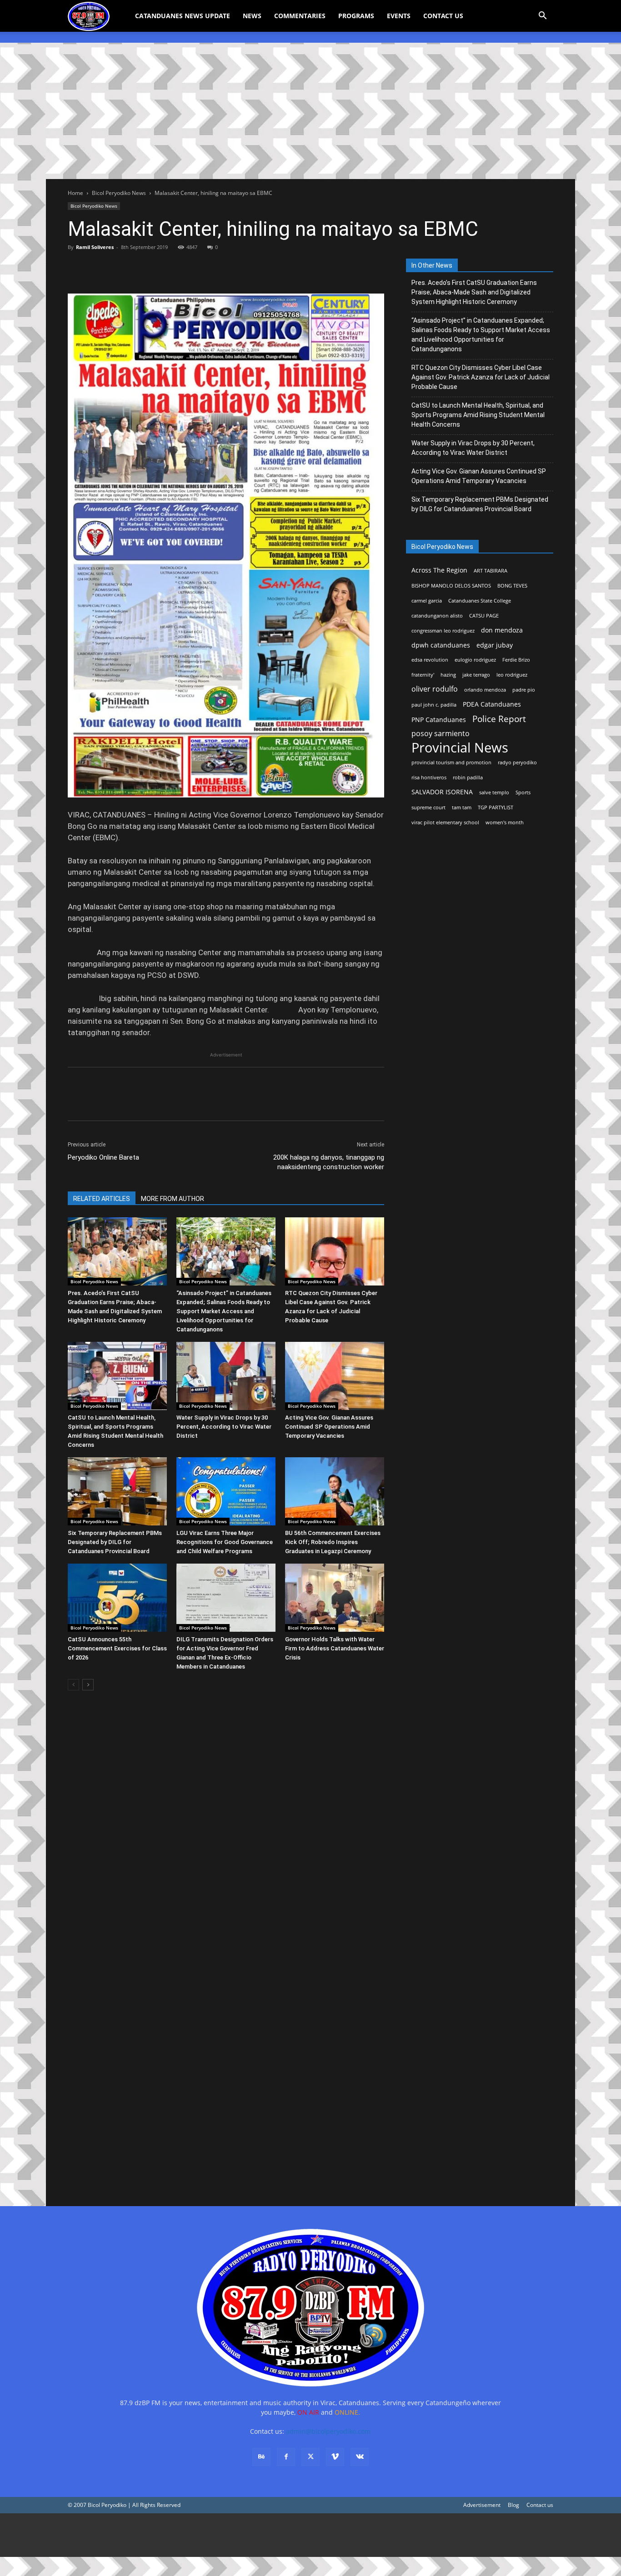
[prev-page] (73, 1685)
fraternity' (423, 675)
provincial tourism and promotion (451, 762)
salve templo (494, 792)
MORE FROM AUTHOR (173, 1199)
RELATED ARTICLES (102, 1199)
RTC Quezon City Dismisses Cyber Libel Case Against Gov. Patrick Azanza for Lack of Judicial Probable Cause (481, 377)
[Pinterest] (119, 268)
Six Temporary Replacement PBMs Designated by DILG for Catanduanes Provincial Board (115, 1542)
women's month (505, 822)
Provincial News (460, 748)
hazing (448, 675)
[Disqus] (226, 2063)
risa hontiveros (429, 777)
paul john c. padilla (434, 705)
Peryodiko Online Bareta (103, 1157)
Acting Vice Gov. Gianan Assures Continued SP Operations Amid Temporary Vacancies (329, 1427)
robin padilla (468, 777)
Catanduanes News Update (183, 16)
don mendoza (502, 630)
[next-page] (88, 1685)
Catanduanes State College (480, 601)
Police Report (499, 719)
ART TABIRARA (491, 571)
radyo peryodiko (517, 762)
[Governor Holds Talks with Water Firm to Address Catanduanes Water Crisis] (335, 1598)
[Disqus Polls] (226, 1826)
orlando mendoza (485, 690)
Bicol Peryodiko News (119, 193)
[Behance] (261, 2457)
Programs (356, 16)
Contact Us (443, 16)
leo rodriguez (512, 675)
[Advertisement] (310, 111)
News (252, 16)
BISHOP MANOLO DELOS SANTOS (451, 586)
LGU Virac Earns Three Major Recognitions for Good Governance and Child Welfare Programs (225, 1542)
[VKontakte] (360, 2457)
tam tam (462, 807)
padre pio (524, 690)
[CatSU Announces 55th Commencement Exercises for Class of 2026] (117, 1598)
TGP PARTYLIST (496, 807)
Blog (513, 2505)
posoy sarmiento (441, 734)
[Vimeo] (335, 2457)
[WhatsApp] (140, 268)
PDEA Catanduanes (492, 704)
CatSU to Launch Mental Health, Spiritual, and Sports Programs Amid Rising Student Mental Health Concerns (478, 415)
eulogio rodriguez (475, 660)
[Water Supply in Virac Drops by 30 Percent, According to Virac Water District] (226, 1376)
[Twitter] (98, 268)
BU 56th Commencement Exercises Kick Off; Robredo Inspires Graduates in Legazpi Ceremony (333, 1542)
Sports (523, 792)
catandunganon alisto (437, 616)
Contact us (540, 2505)
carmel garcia (427, 601)
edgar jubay (495, 645)
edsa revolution (430, 660)
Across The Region (439, 570)
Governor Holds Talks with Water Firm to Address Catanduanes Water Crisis (335, 1648)
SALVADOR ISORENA (442, 792)
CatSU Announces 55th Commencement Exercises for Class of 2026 (117, 1648)
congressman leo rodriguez (443, 631)
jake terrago (476, 675)
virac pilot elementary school (445, 822)
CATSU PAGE (484, 616)
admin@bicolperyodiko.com (328, 2431)
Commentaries (300, 16)
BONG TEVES (512, 586)
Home (75, 193)
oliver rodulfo (435, 689)
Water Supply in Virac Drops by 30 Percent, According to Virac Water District (224, 1427)
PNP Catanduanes (439, 720)
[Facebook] (77, 268)
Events (399, 16)
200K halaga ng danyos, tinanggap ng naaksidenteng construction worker (329, 1162)
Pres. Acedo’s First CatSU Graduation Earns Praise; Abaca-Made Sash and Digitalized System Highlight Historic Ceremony (474, 292)
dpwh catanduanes (441, 645)
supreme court (428, 807)
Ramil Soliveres (95, 247)
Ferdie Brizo (516, 660)
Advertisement (482, 2505)
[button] (542, 17)
